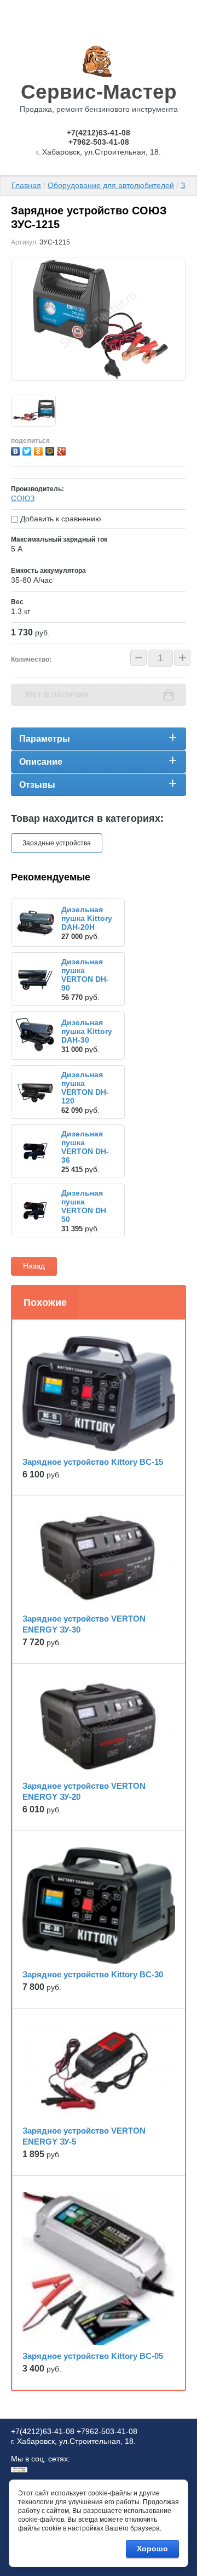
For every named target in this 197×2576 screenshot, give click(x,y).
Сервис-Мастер (99, 92)
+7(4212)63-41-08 (99, 133)
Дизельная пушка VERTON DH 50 (84, 1206)
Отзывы (37, 785)
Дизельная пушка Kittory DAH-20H (87, 918)
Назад (34, 1266)
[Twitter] (28, 450)
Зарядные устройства (57, 843)
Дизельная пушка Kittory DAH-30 (87, 1031)
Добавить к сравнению (60, 519)
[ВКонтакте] (17, 450)
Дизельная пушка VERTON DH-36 (85, 1147)
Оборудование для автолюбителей (111, 185)
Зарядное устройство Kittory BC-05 (93, 2356)
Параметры (45, 739)
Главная (26, 185)
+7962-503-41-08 (99, 142)
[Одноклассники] (40, 450)
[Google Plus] (63, 450)
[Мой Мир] (51, 450)
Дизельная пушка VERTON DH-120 (85, 1088)
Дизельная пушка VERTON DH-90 (85, 975)
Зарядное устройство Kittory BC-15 (93, 1462)
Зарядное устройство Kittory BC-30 (93, 1974)
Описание (41, 762)
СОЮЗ (23, 498)
